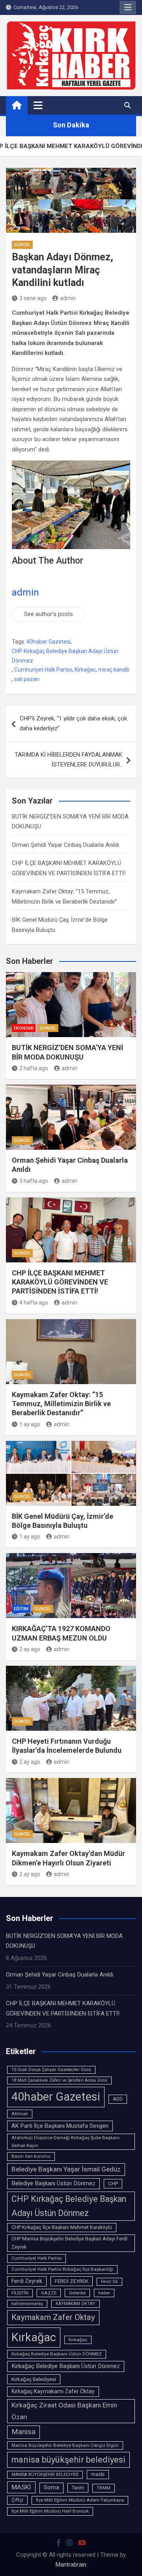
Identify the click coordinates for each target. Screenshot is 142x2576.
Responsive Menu (128, 7)
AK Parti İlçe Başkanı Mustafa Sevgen (60, 2126)
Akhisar (20, 2114)
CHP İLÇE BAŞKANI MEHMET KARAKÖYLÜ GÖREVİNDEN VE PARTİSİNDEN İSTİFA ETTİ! (60, 1282)
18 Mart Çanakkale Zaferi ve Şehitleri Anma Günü (59, 2080)
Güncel (22, 245)
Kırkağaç (78, 2340)
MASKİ (21, 2487)
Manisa (23, 2432)
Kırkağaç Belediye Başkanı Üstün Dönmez (66, 2366)
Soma (51, 2488)
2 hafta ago (34, 1068)
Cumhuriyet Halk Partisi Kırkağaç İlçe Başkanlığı (62, 2269)
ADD (118, 2099)
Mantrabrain (71, 2565)
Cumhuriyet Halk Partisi (43, 670)
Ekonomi (24, 1028)
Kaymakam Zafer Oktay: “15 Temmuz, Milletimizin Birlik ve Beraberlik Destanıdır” (61, 1404)
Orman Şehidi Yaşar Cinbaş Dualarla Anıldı (65, 845)
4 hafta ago (34, 1303)
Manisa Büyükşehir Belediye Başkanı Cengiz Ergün (65, 2445)
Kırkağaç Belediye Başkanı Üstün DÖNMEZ (57, 2354)
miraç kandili (114, 670)
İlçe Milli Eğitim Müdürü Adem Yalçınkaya (80, 2500)
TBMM (104, 2488)
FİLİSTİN (20, 2293)
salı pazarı (27, 679)
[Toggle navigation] (38, 105)
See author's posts (49, 614)
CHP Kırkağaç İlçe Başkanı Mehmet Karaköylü (62, 2227)
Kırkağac (85, 670)
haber (104, 2293)
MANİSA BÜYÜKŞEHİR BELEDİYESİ (45, 2475)
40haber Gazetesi (49, 642)
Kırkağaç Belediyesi (34, 2379)
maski (98, 2474)
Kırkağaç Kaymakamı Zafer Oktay (53, 2391)
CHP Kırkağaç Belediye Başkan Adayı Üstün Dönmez (65, 656)
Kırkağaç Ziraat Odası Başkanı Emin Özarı (64, 2411)
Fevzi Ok (109, 2282)
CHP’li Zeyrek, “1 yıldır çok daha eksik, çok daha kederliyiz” (73, 724)
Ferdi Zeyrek (27, 2281)
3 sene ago (33, 298)
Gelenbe (77, 2293)
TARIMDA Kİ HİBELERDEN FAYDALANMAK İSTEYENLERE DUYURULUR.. (68, 760)
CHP (113, 2183)
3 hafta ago (34, 1181)
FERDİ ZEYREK (72, 2281)
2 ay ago (30, 1649)
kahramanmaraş (27, 2304)
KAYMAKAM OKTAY (76, 2304)
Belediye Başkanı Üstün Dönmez (53, 2183)
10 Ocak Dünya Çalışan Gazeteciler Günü (51, 2070)
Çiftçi (17, 2500)
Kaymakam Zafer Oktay (53, 2317)
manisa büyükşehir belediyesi (68, 2460)
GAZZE (49, 2293)
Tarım (78, 2488)
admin (68, 298)
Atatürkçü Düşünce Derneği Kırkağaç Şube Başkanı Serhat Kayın (65, 2142)
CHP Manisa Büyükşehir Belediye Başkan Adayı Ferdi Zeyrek (69, 2243)
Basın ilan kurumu (31, 2156)
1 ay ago (30, 1424)
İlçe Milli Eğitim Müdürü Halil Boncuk (50, 2511)
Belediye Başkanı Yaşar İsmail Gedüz (66, 2169)
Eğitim (21, 1609)
